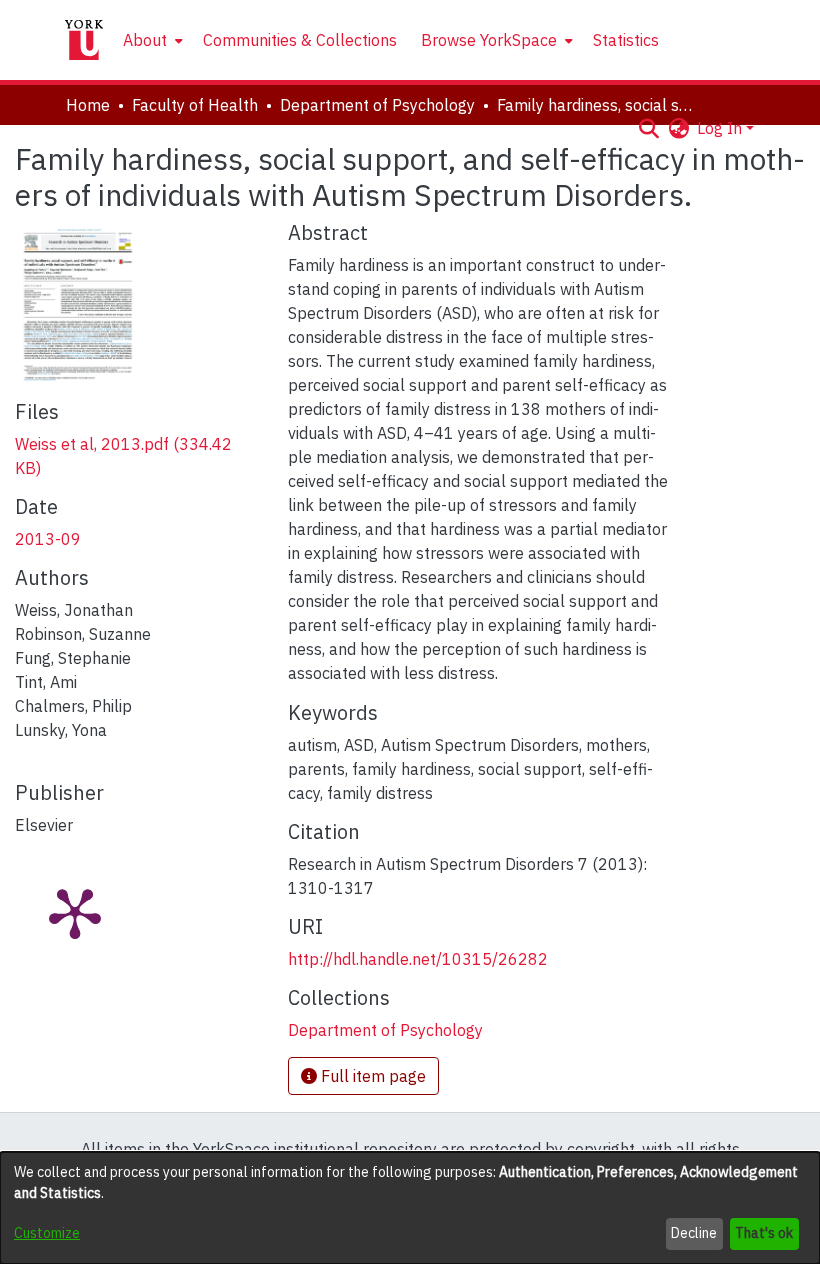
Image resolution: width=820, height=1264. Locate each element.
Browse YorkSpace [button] (489, 40)
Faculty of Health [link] (195, 105)
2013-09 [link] (48, 539)
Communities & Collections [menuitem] (300, 40)
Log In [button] (721, 128)
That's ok (764, 1233)
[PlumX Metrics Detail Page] (75, 912)
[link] (385, 1030)
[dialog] (410, 1208)
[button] (648, 128)
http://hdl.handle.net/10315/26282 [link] (418, 959)
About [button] (145, 40)
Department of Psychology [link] (377, 105)
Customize (47, 1233)
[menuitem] (151, 40)
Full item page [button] (371, 1076)
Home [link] (88, 105)
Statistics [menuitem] (626, 40)
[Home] (84, 40)
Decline (694, 1233)
